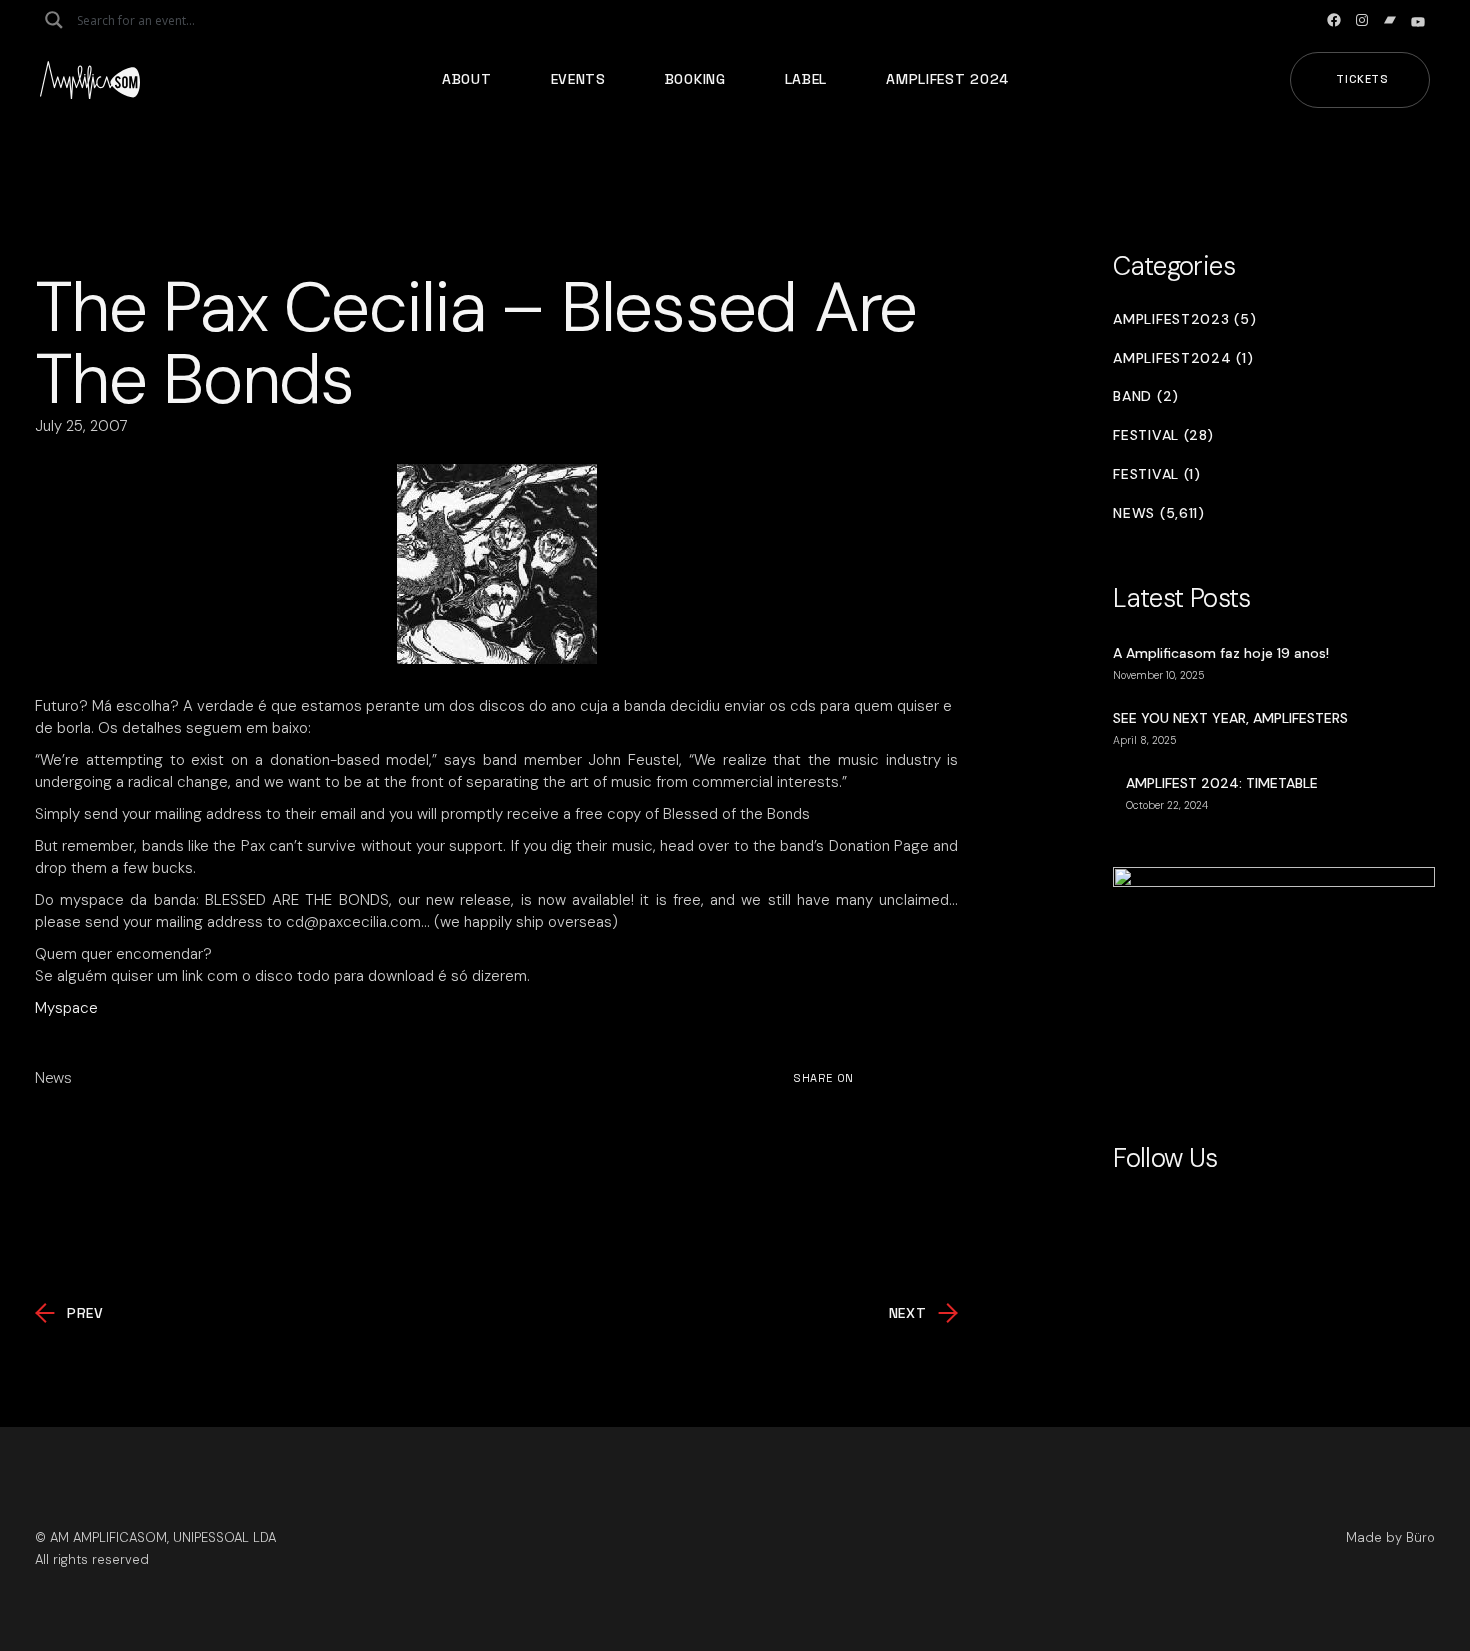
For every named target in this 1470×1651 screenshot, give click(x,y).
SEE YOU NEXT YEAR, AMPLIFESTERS (1230, 718)
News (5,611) (1158, 513)
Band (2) (1146, 396)
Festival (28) (1163, 435)
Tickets (1362, 79)
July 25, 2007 (81, 426)
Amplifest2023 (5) (1184, 319)
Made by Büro (1390, 1537)
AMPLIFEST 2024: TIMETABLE (1222, 783)
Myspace (66, 1008)
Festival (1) (1156, 474)
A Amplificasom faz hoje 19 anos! (1221, 653)
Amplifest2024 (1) (1183, 358)
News (53, 1078)
